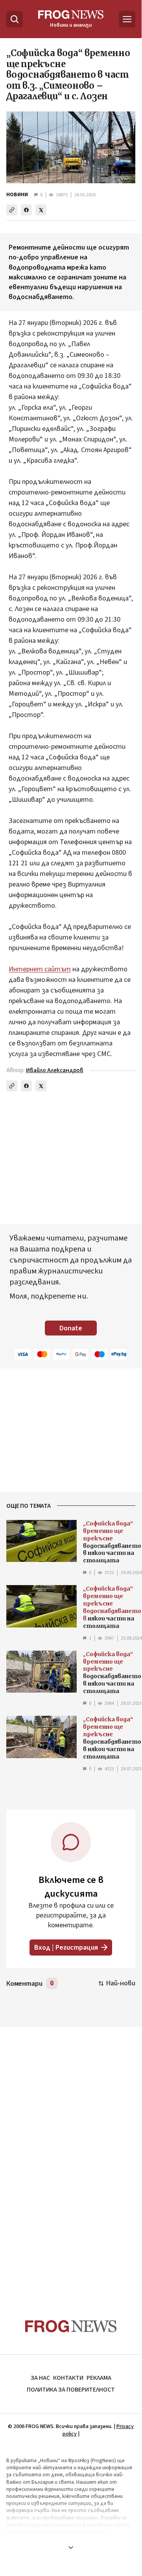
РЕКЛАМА (99, 2378)
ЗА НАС (40, 2378)
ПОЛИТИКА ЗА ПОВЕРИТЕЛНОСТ (71, 2390)
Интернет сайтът (40, 969)
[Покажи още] (71, 2547)
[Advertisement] (71, 2154)
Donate (71, 1328)
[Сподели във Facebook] (26, 210)
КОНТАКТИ (68, 2378)
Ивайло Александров (55, 1070)
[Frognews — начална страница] (71, 2326)
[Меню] (127, 19)
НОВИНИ (17, 195)
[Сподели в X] (41, 210)
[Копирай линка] (12, 210)
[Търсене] (15, 19)
